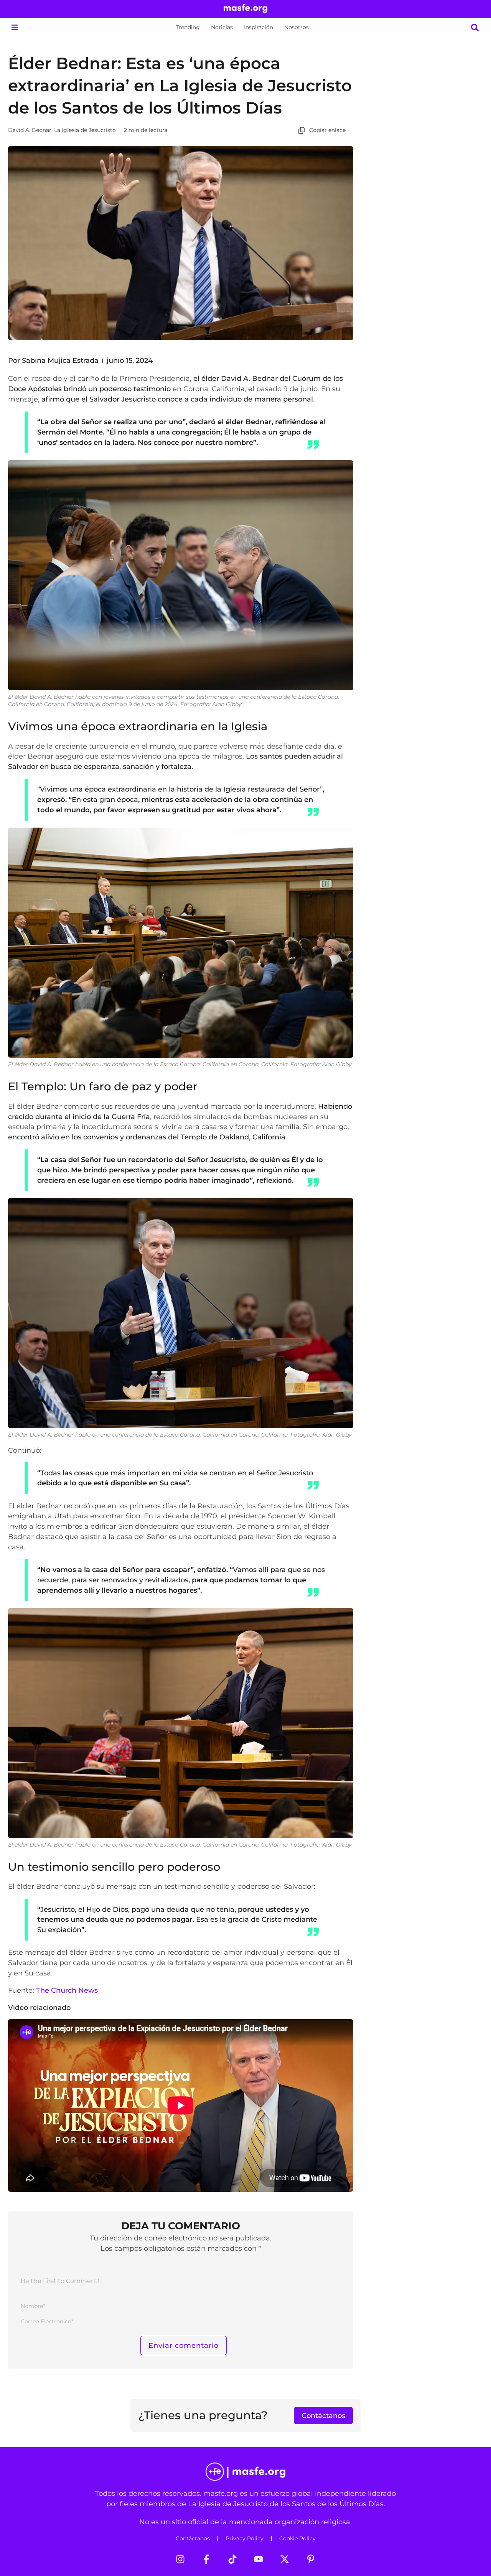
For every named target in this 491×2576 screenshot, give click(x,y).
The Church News (67, 1990)
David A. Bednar (30, 130)
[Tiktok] (232, 2559)
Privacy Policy (245, 2538)
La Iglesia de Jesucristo (85, 130)
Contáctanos (193, 2538)
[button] (14, 27)
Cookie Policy (297, 2538)
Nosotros (297, 27)
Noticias (222, 27)
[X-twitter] (285, 2559)
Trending (188, 27)
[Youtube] (259, 2559)
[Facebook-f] (206, 2559)
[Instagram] (180, 2559)
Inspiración (259, 27)
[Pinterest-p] (311, 2559)
